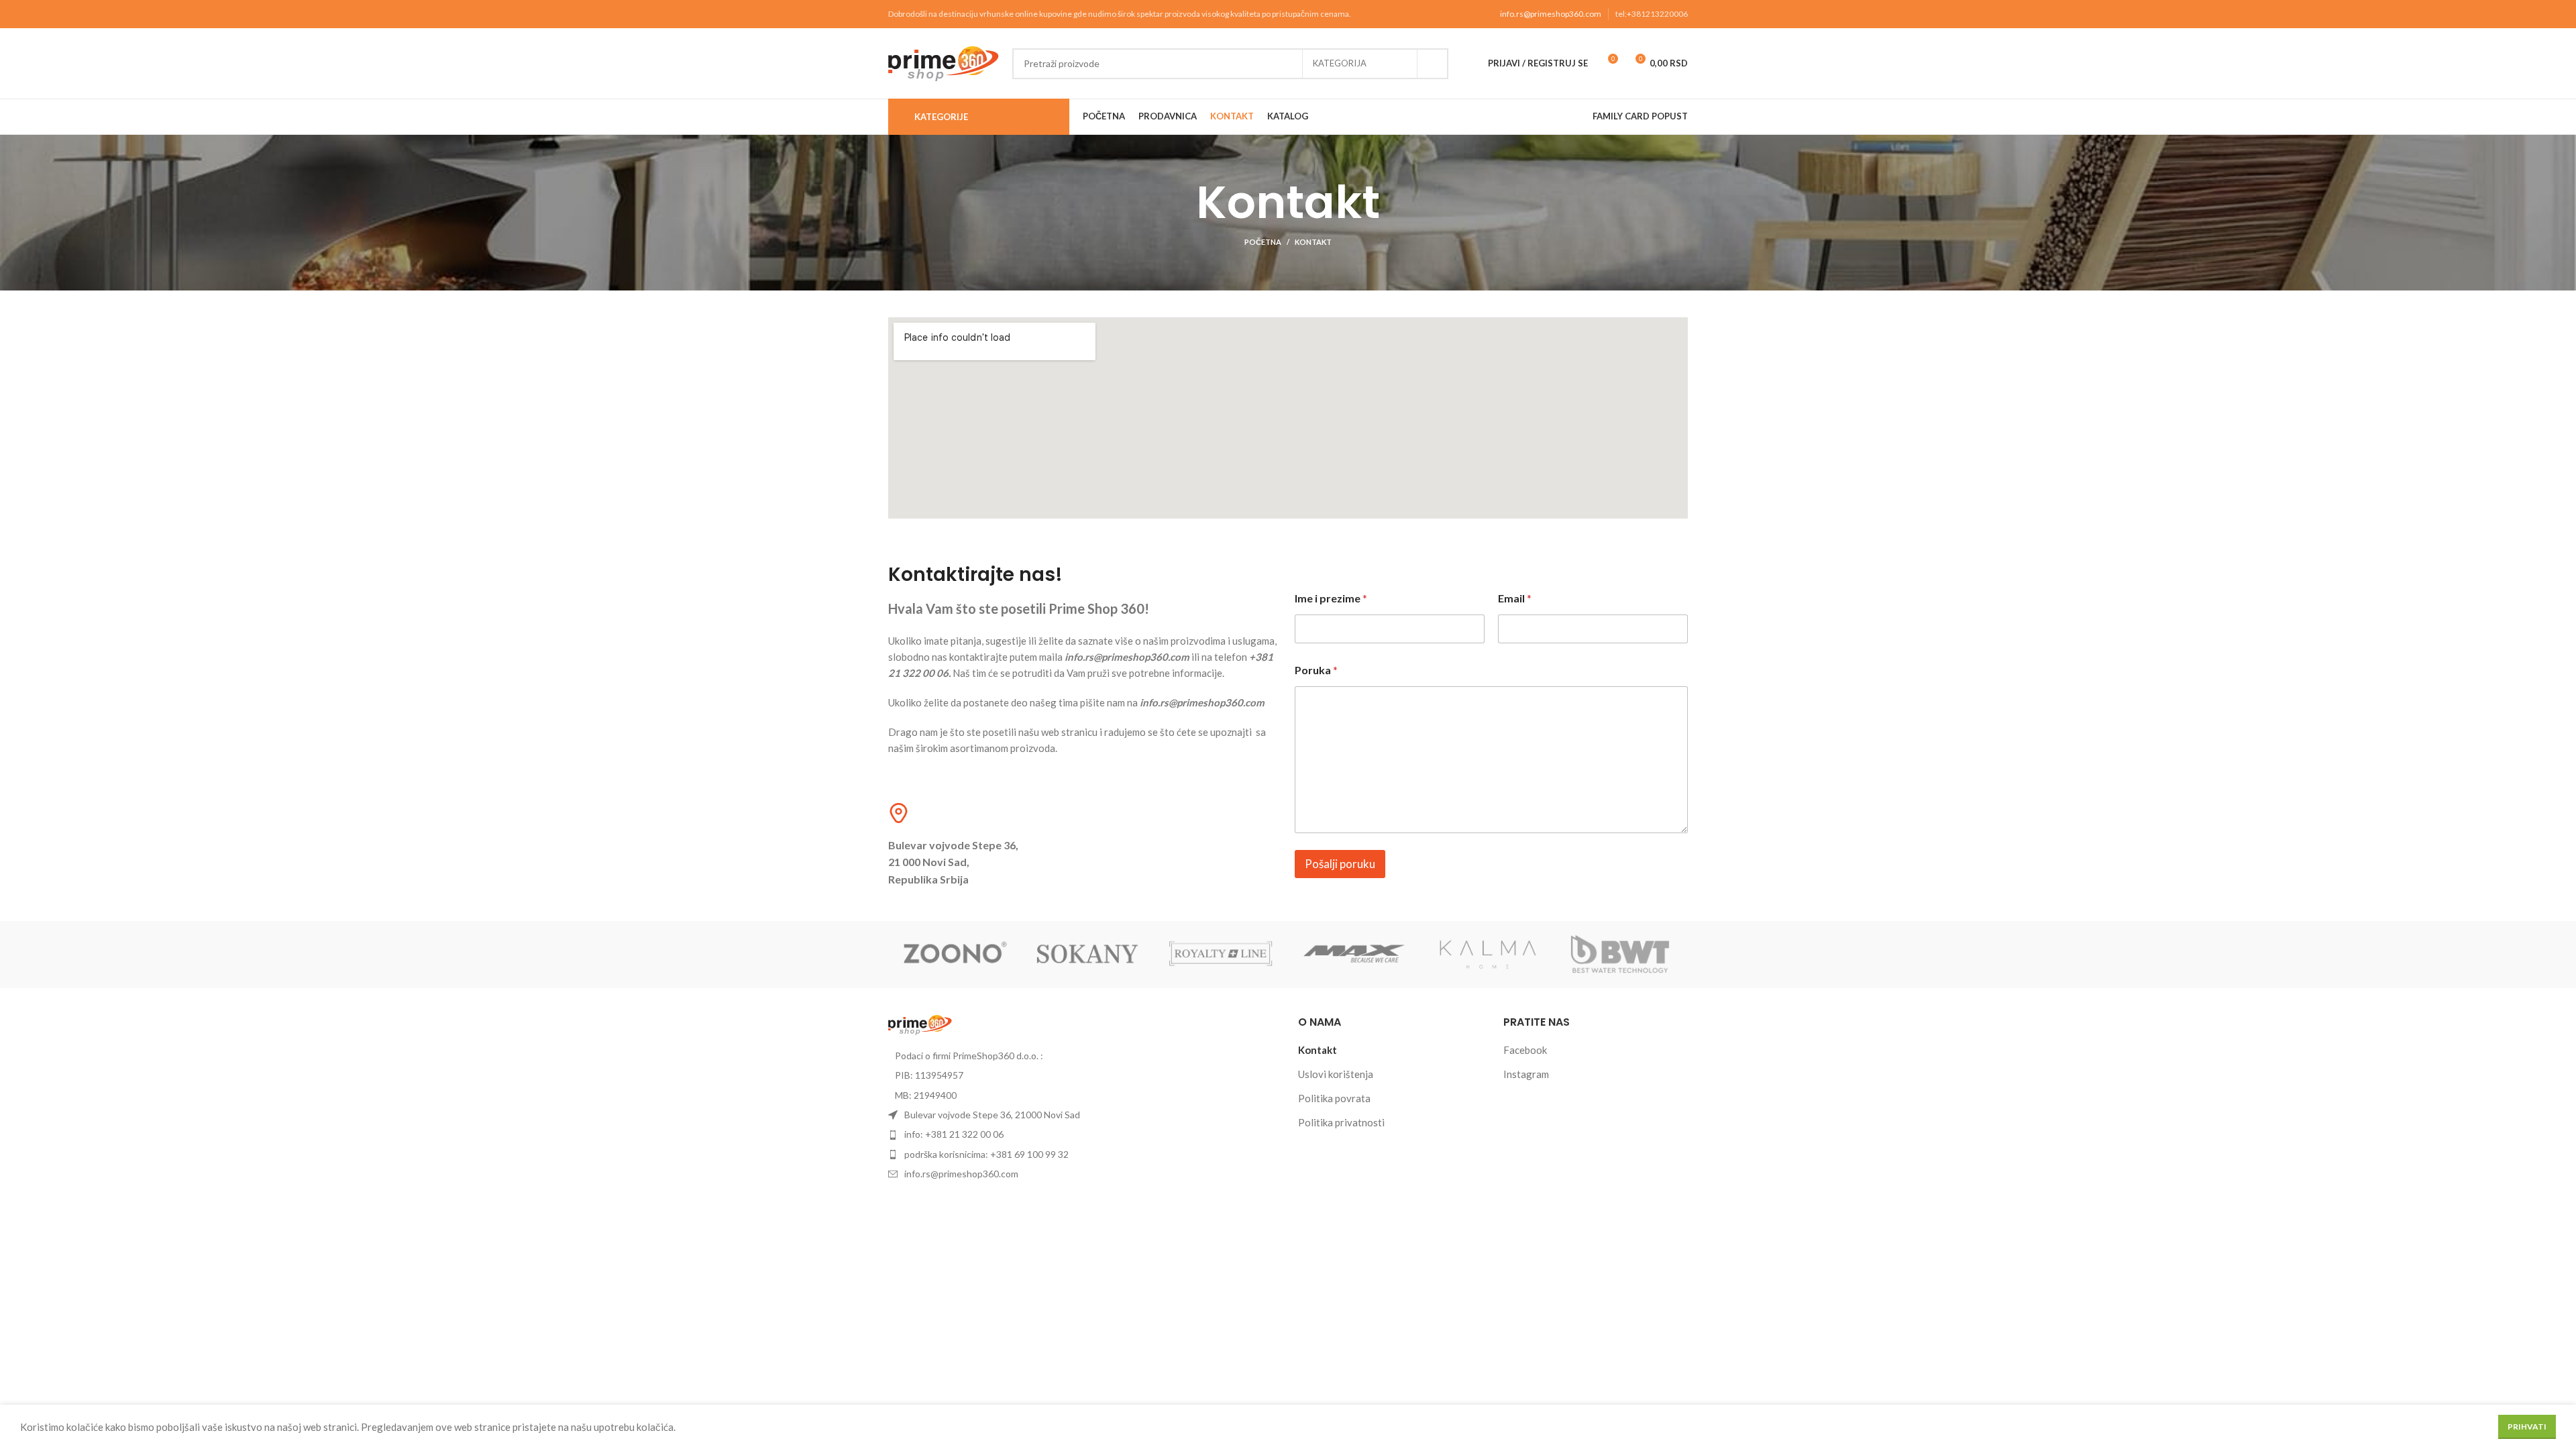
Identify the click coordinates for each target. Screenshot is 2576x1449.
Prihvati (2527, 1427)
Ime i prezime (1331, 598)
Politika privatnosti (1341, 1122)
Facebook (1525, 1050)
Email (1515, 598)
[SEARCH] (1433, 64)
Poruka (1316, 670)
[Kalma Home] (1488, 955)
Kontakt (1318, 1050)
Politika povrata (1334, 1098)
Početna (1263, 242)
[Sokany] (1088, 955)
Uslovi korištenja (1336, 1074)
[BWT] (1621, 955)
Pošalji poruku (1340, 864)
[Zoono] (955, 955)
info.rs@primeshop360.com (1551, 14)
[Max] (1355, 955)
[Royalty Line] (1221, 955)
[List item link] (1083, 1134)
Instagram (1526, 1074)
